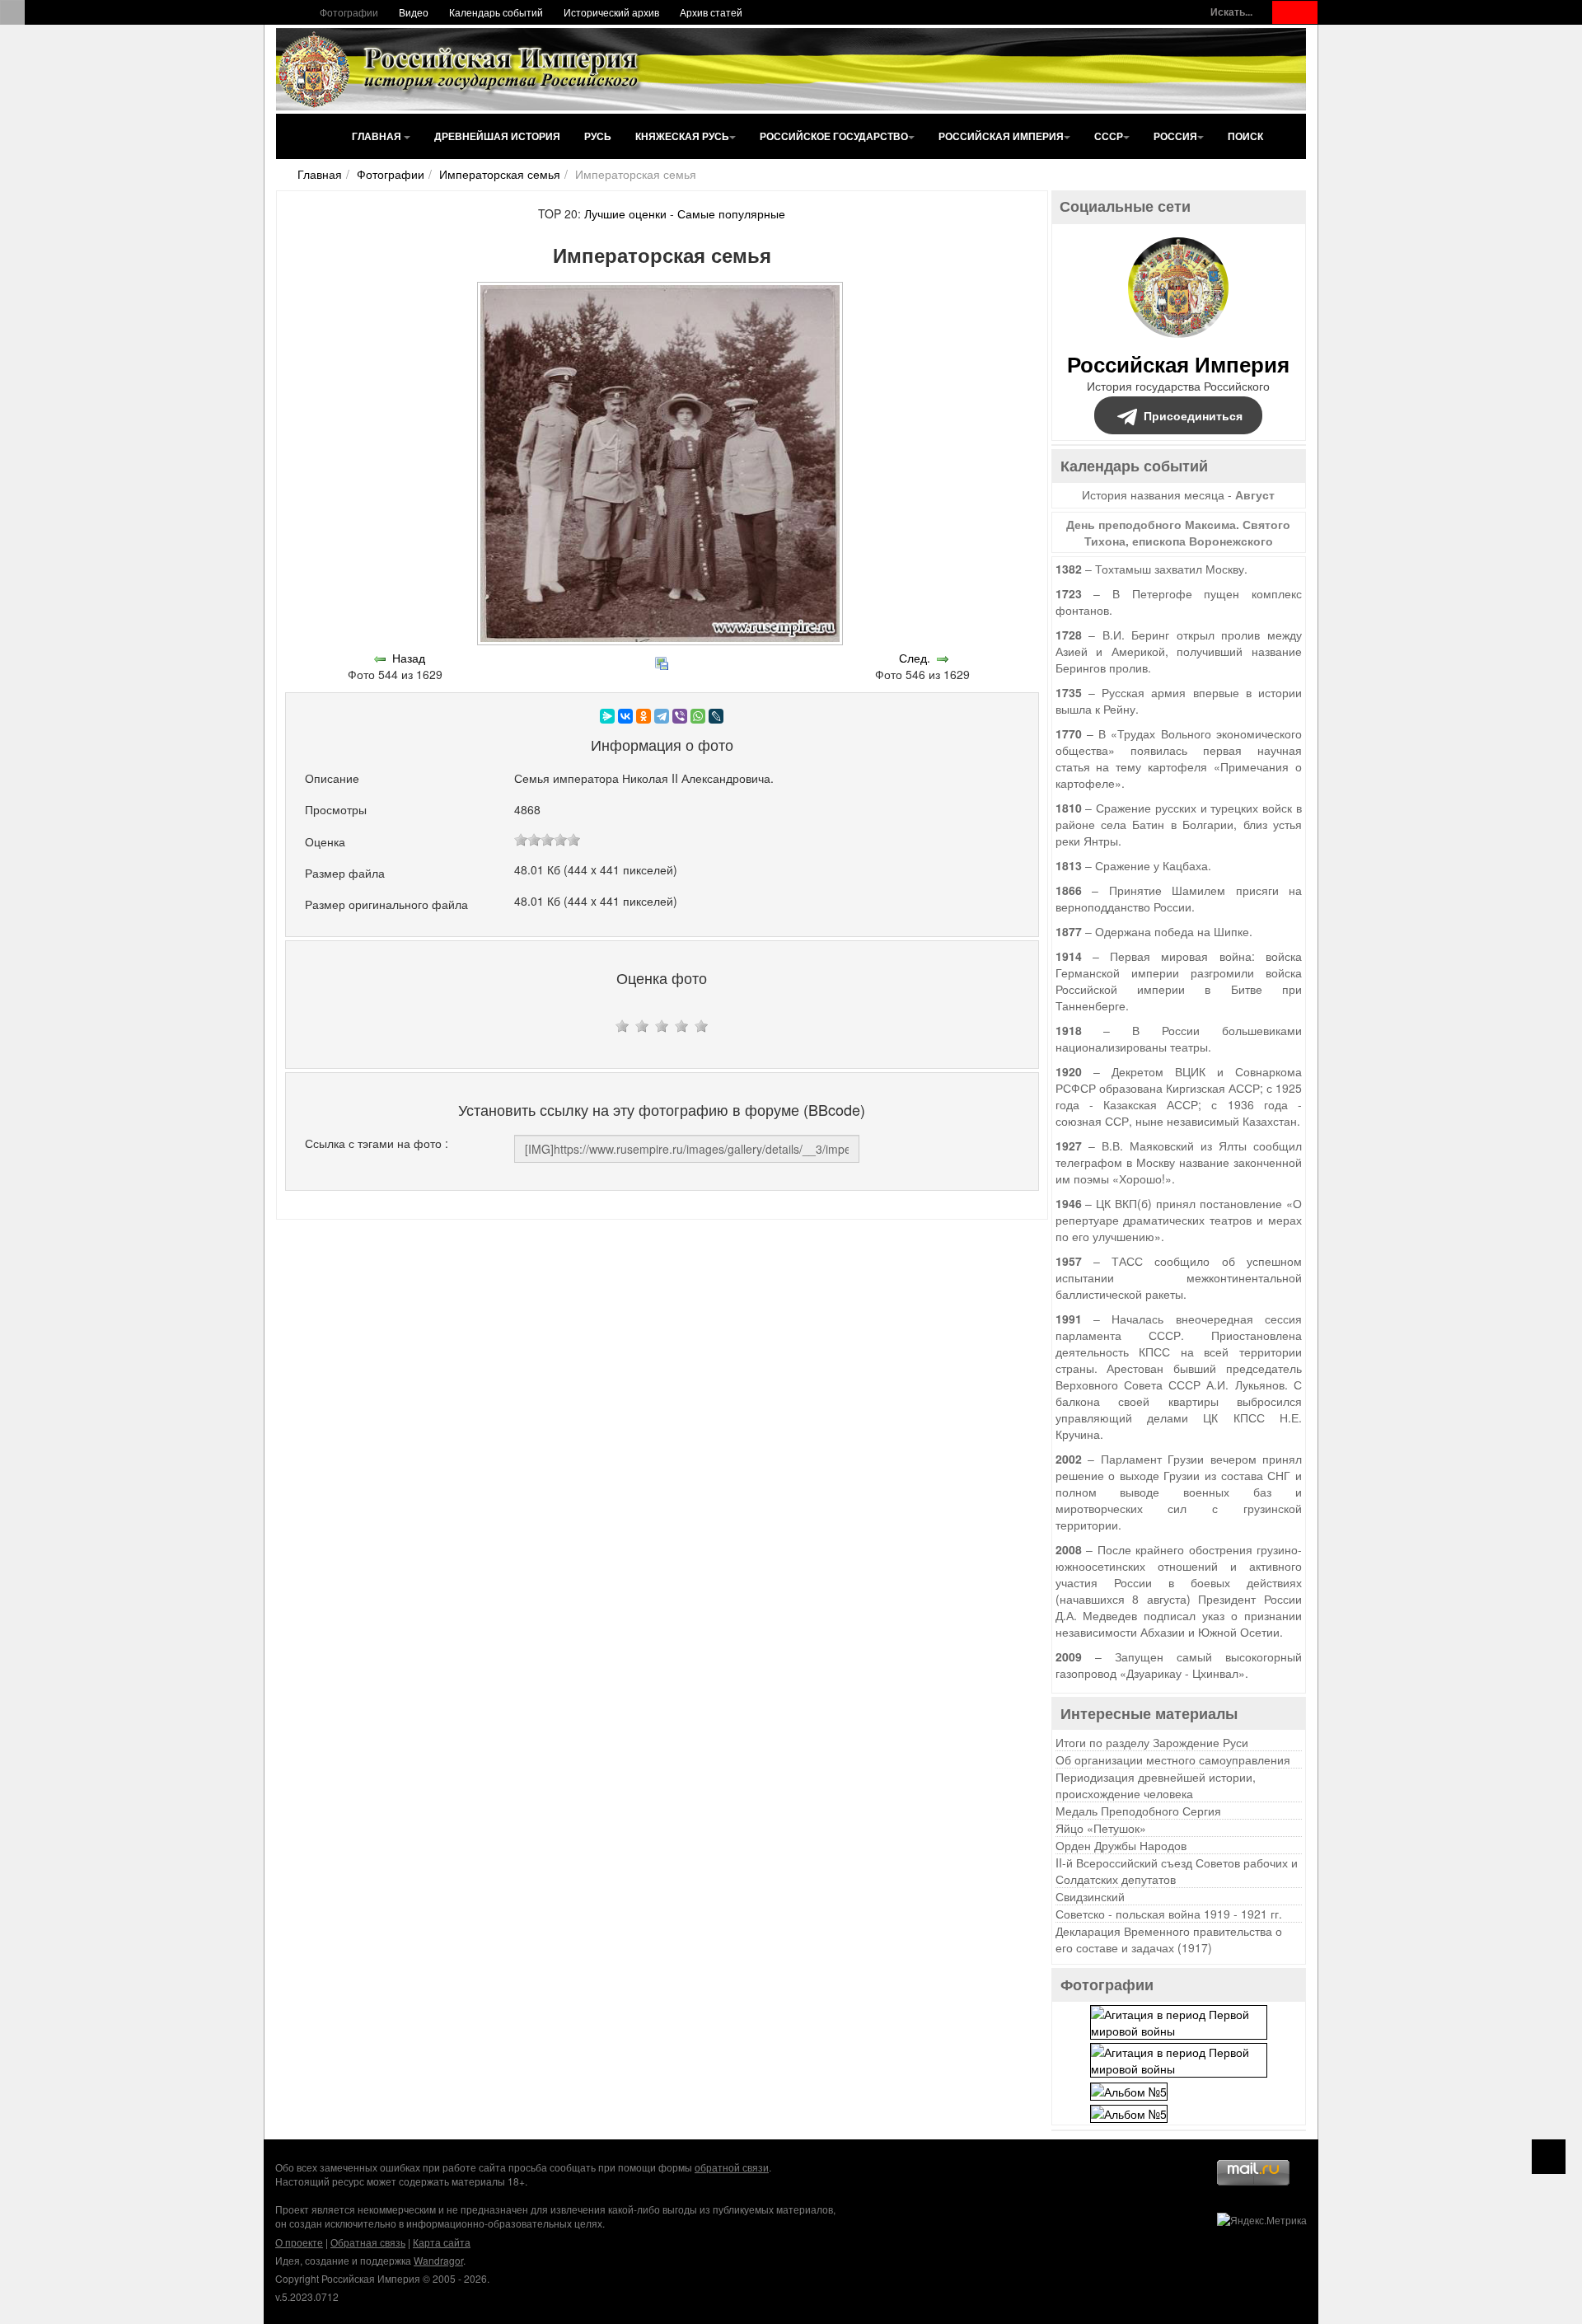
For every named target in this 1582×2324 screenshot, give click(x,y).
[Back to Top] (1549, 2157)
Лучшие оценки (625, 213)
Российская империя (1001, 136)
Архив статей (711, 12)
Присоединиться (1193, 415)
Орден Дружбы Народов (1121, 1845)
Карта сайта (442, 2242)
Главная (378, 136)
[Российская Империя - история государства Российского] (461, 69)
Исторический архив (611, 12)
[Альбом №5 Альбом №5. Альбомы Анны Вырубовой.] (1129, 2089)
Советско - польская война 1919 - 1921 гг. (1169, 1914)
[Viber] (680, 716)
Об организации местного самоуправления (1173, 1759)
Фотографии (349, 12)
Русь (598, 136)
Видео (414, 12)
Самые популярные (731, 213)
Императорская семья (500, 174)
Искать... (1231, 12)
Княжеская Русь (682, 136)
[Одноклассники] (644, 716)
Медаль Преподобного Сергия (1138, 1811)
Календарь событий (496, 12)
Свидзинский (1090, 1896)
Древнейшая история (497, 136)
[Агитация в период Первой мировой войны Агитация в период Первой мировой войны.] (1179, 2021)
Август (1255, 494)
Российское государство (834, 136)
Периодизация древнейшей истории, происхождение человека (1156, 1785)
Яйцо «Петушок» (1101, 1828)
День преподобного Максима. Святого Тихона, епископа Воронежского (1178, 532)
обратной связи (732, 2167)
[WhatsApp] (698, 716)
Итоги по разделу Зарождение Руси (1152, 1742)
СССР (1109, 136)
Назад (409, 658)
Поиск (1245, 136)
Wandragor (438, 2260)
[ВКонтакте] (625, 716)
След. (915, 658)
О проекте (299, 2242)
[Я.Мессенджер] (607, 716)
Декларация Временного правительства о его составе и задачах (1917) (1169, 1939)
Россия (1175, 136)
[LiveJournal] (716, 716)
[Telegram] (662, 716)
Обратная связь (368, 2242)
